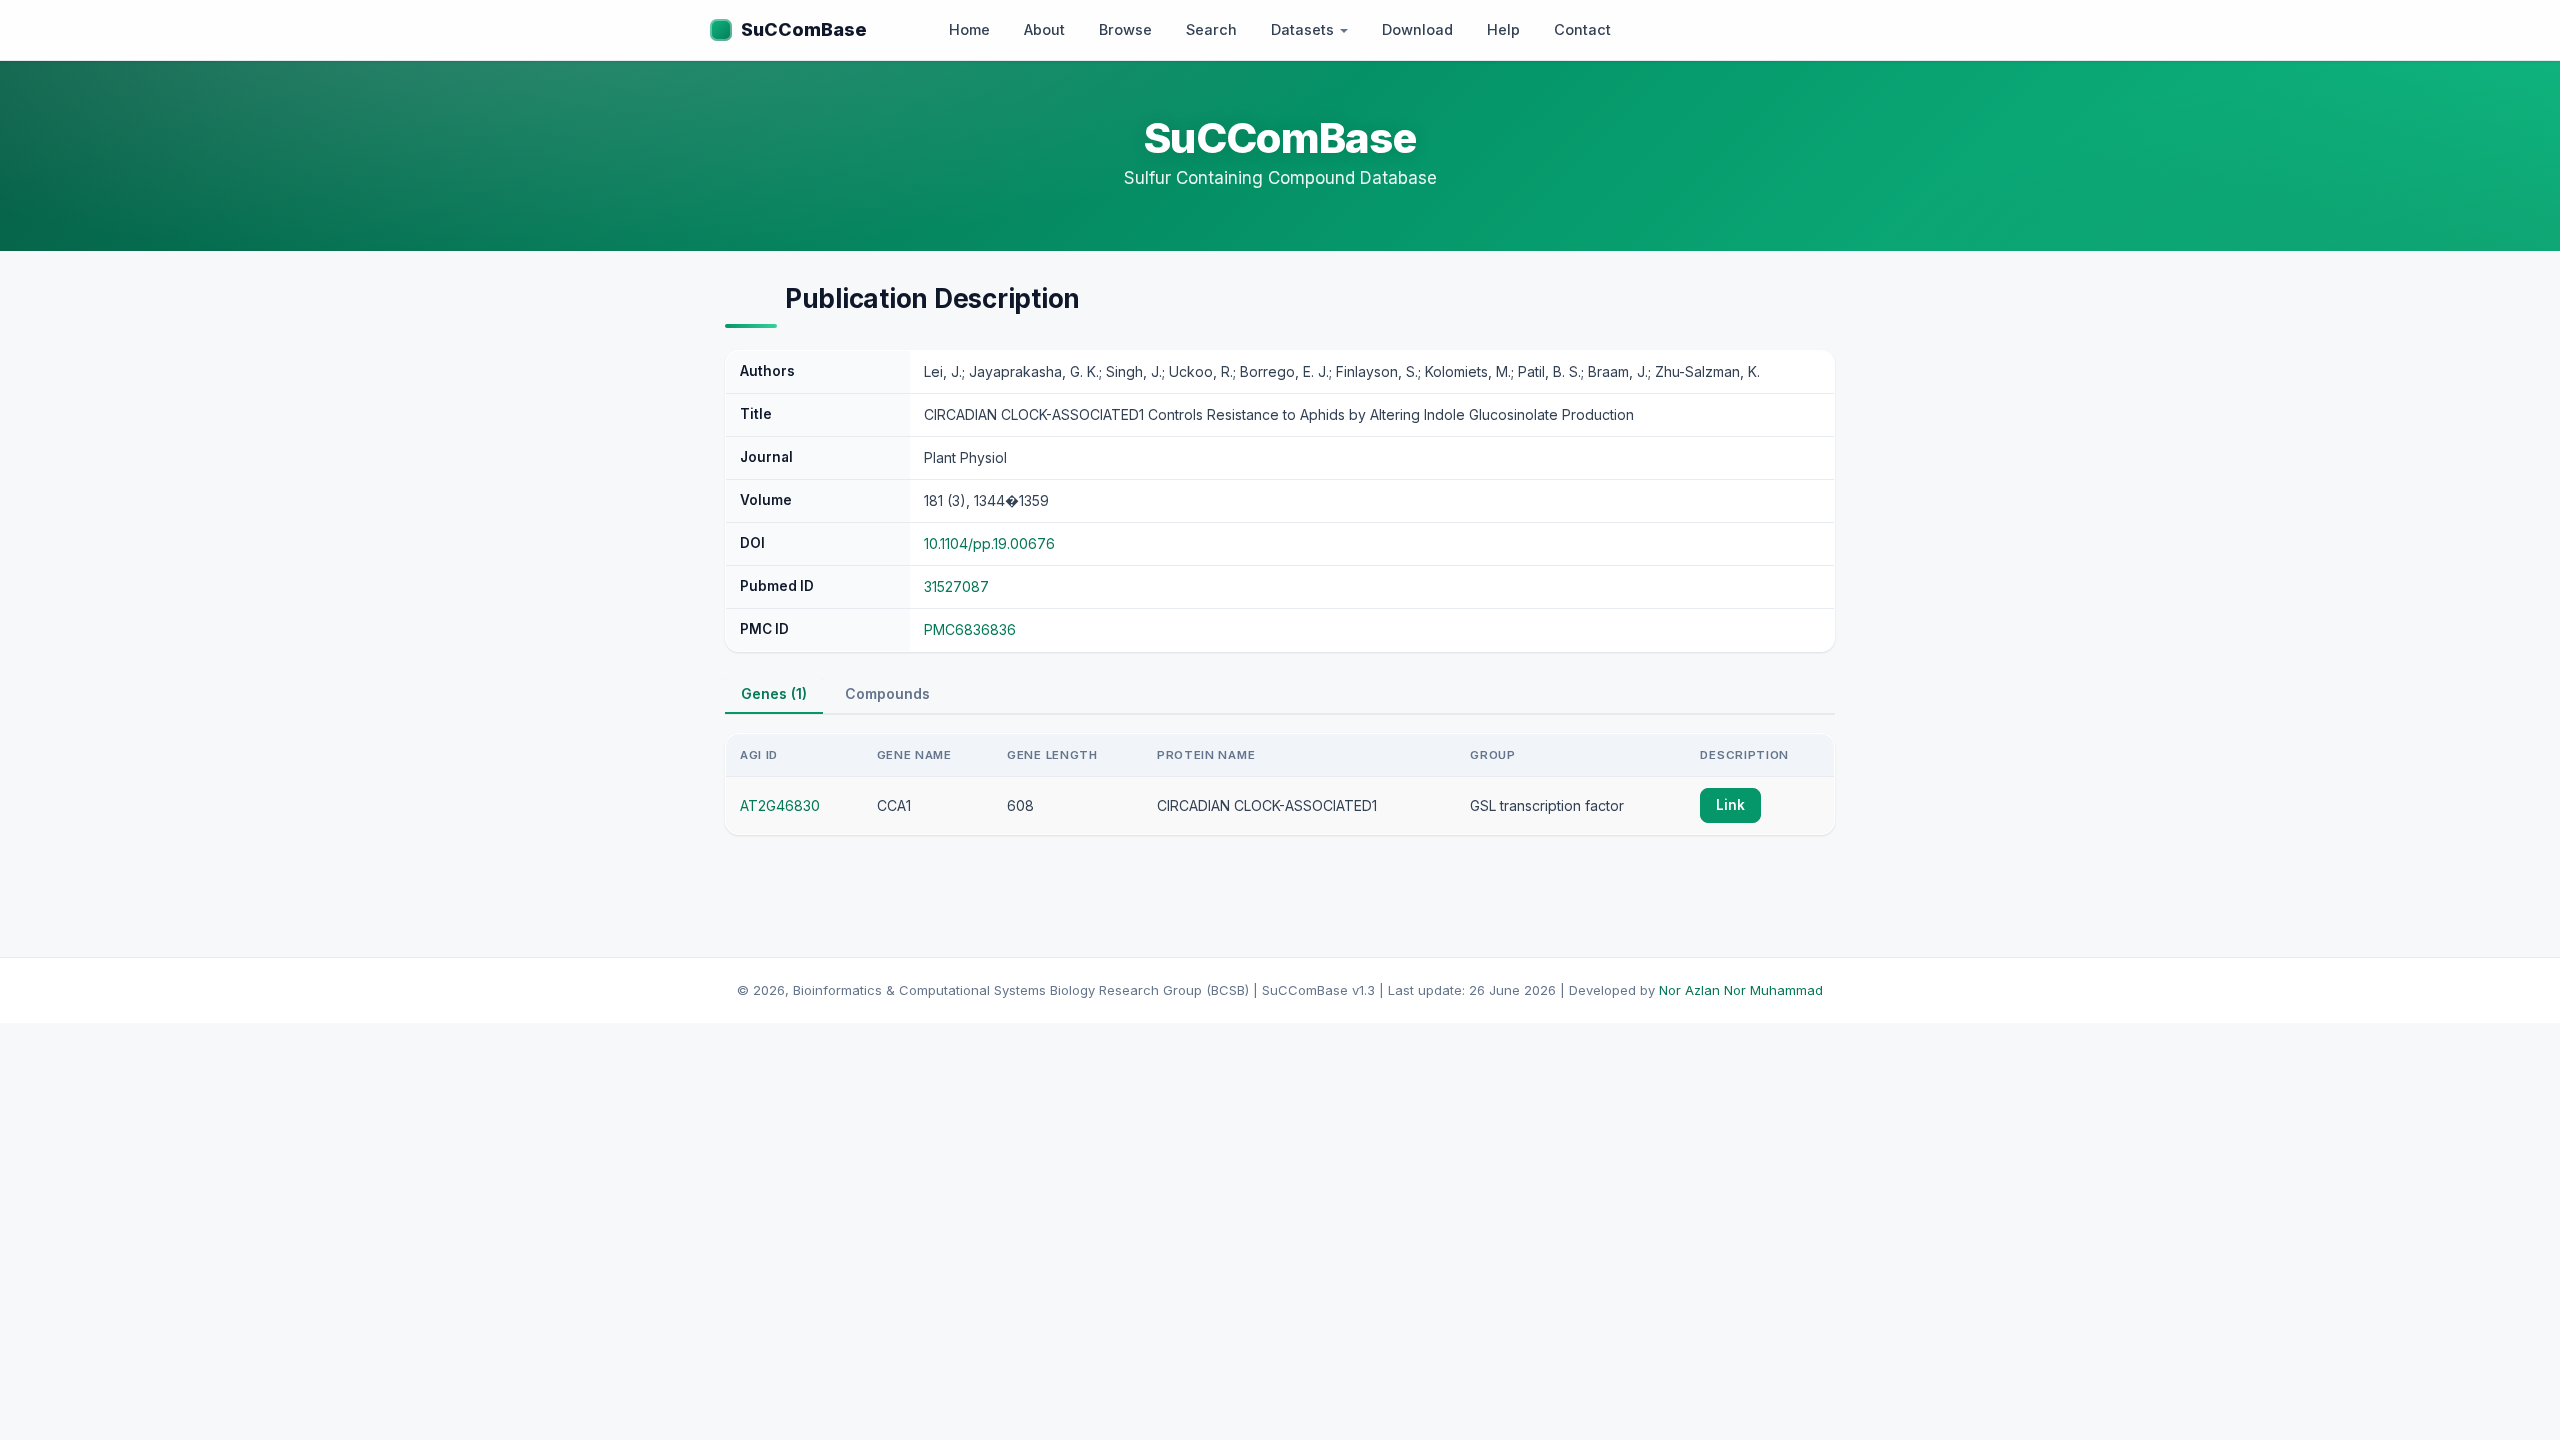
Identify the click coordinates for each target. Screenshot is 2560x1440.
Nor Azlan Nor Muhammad (1741, 990)
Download (1417, 29)
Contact (1582, 29)
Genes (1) (774, 693)
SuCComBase (804, 29)
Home (969, 29)
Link (1730, 805)
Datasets (1304, 29)
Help (1503, 29)
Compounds (887, 693)
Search (1211, 29)
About (1044, 29)
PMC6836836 (970, 629)
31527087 (956, 586)
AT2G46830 (780, 805)
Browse (1125, 29)
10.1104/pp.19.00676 (989, 543)
